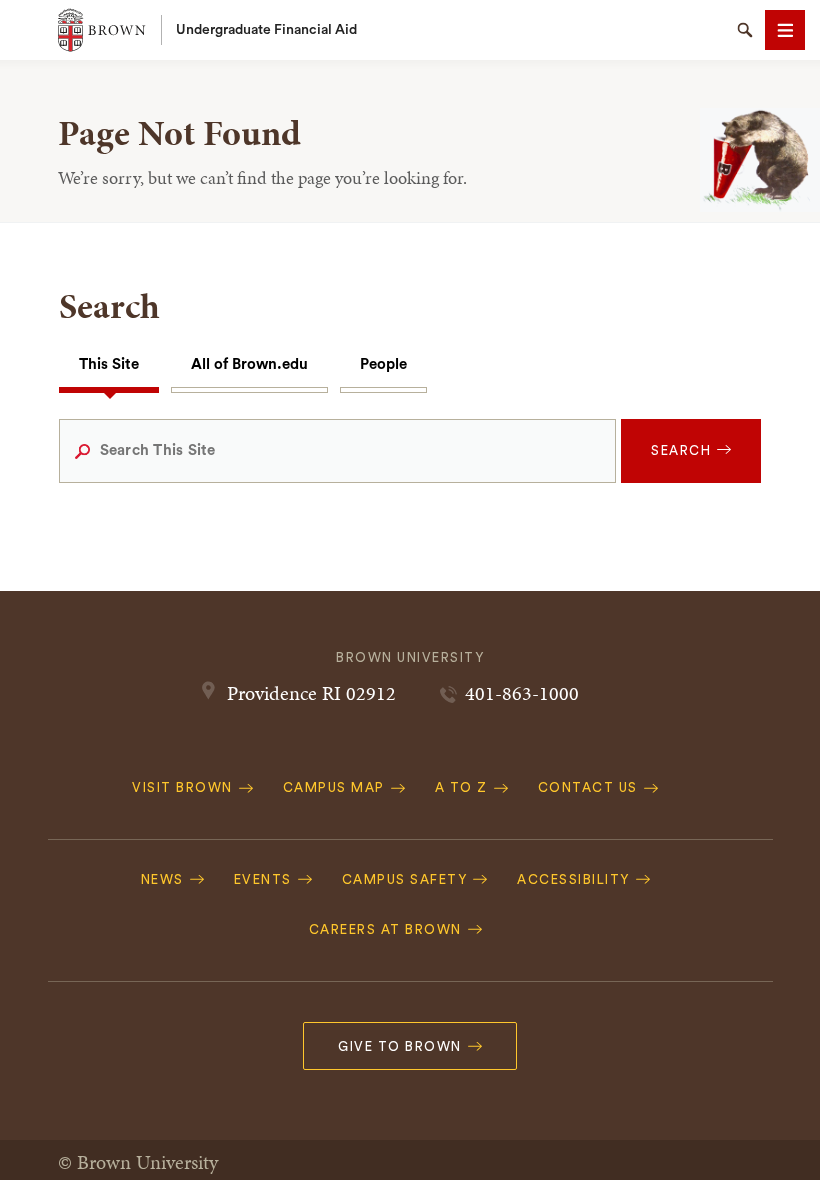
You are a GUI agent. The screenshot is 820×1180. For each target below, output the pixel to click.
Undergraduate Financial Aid (266, 30)
